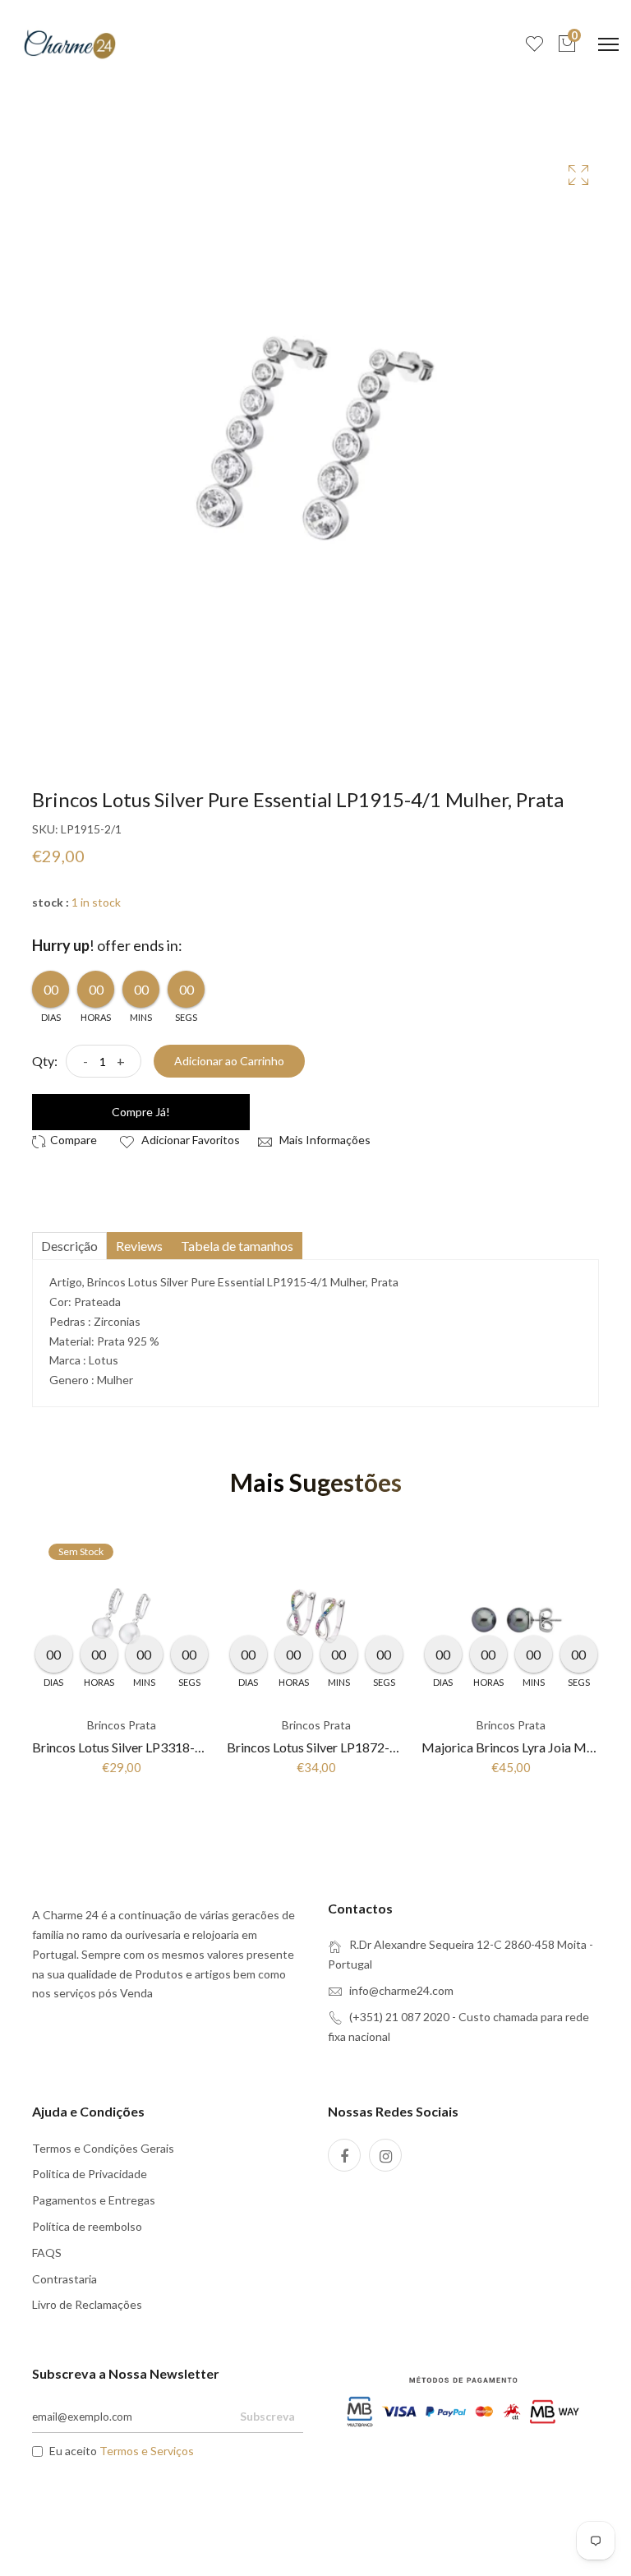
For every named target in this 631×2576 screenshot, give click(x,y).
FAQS (47, 2253)
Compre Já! (141, 1112)
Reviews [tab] (139, 1246)
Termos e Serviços (147, 2451)
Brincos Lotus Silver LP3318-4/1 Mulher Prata (162, 1747)
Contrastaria (64, 2279)
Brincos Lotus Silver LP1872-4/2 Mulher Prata (357, 1747)
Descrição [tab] (69, 1246)
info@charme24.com (401, 1990)
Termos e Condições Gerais (103, 2148)
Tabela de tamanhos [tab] (237, 1246)
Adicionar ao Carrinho (229, 1061)
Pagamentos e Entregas (94, 2200)
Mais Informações (324, 1140)
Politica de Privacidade (90, 2174)
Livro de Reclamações (87, 2304)
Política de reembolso (87, 2226)
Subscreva (267, 2416)
